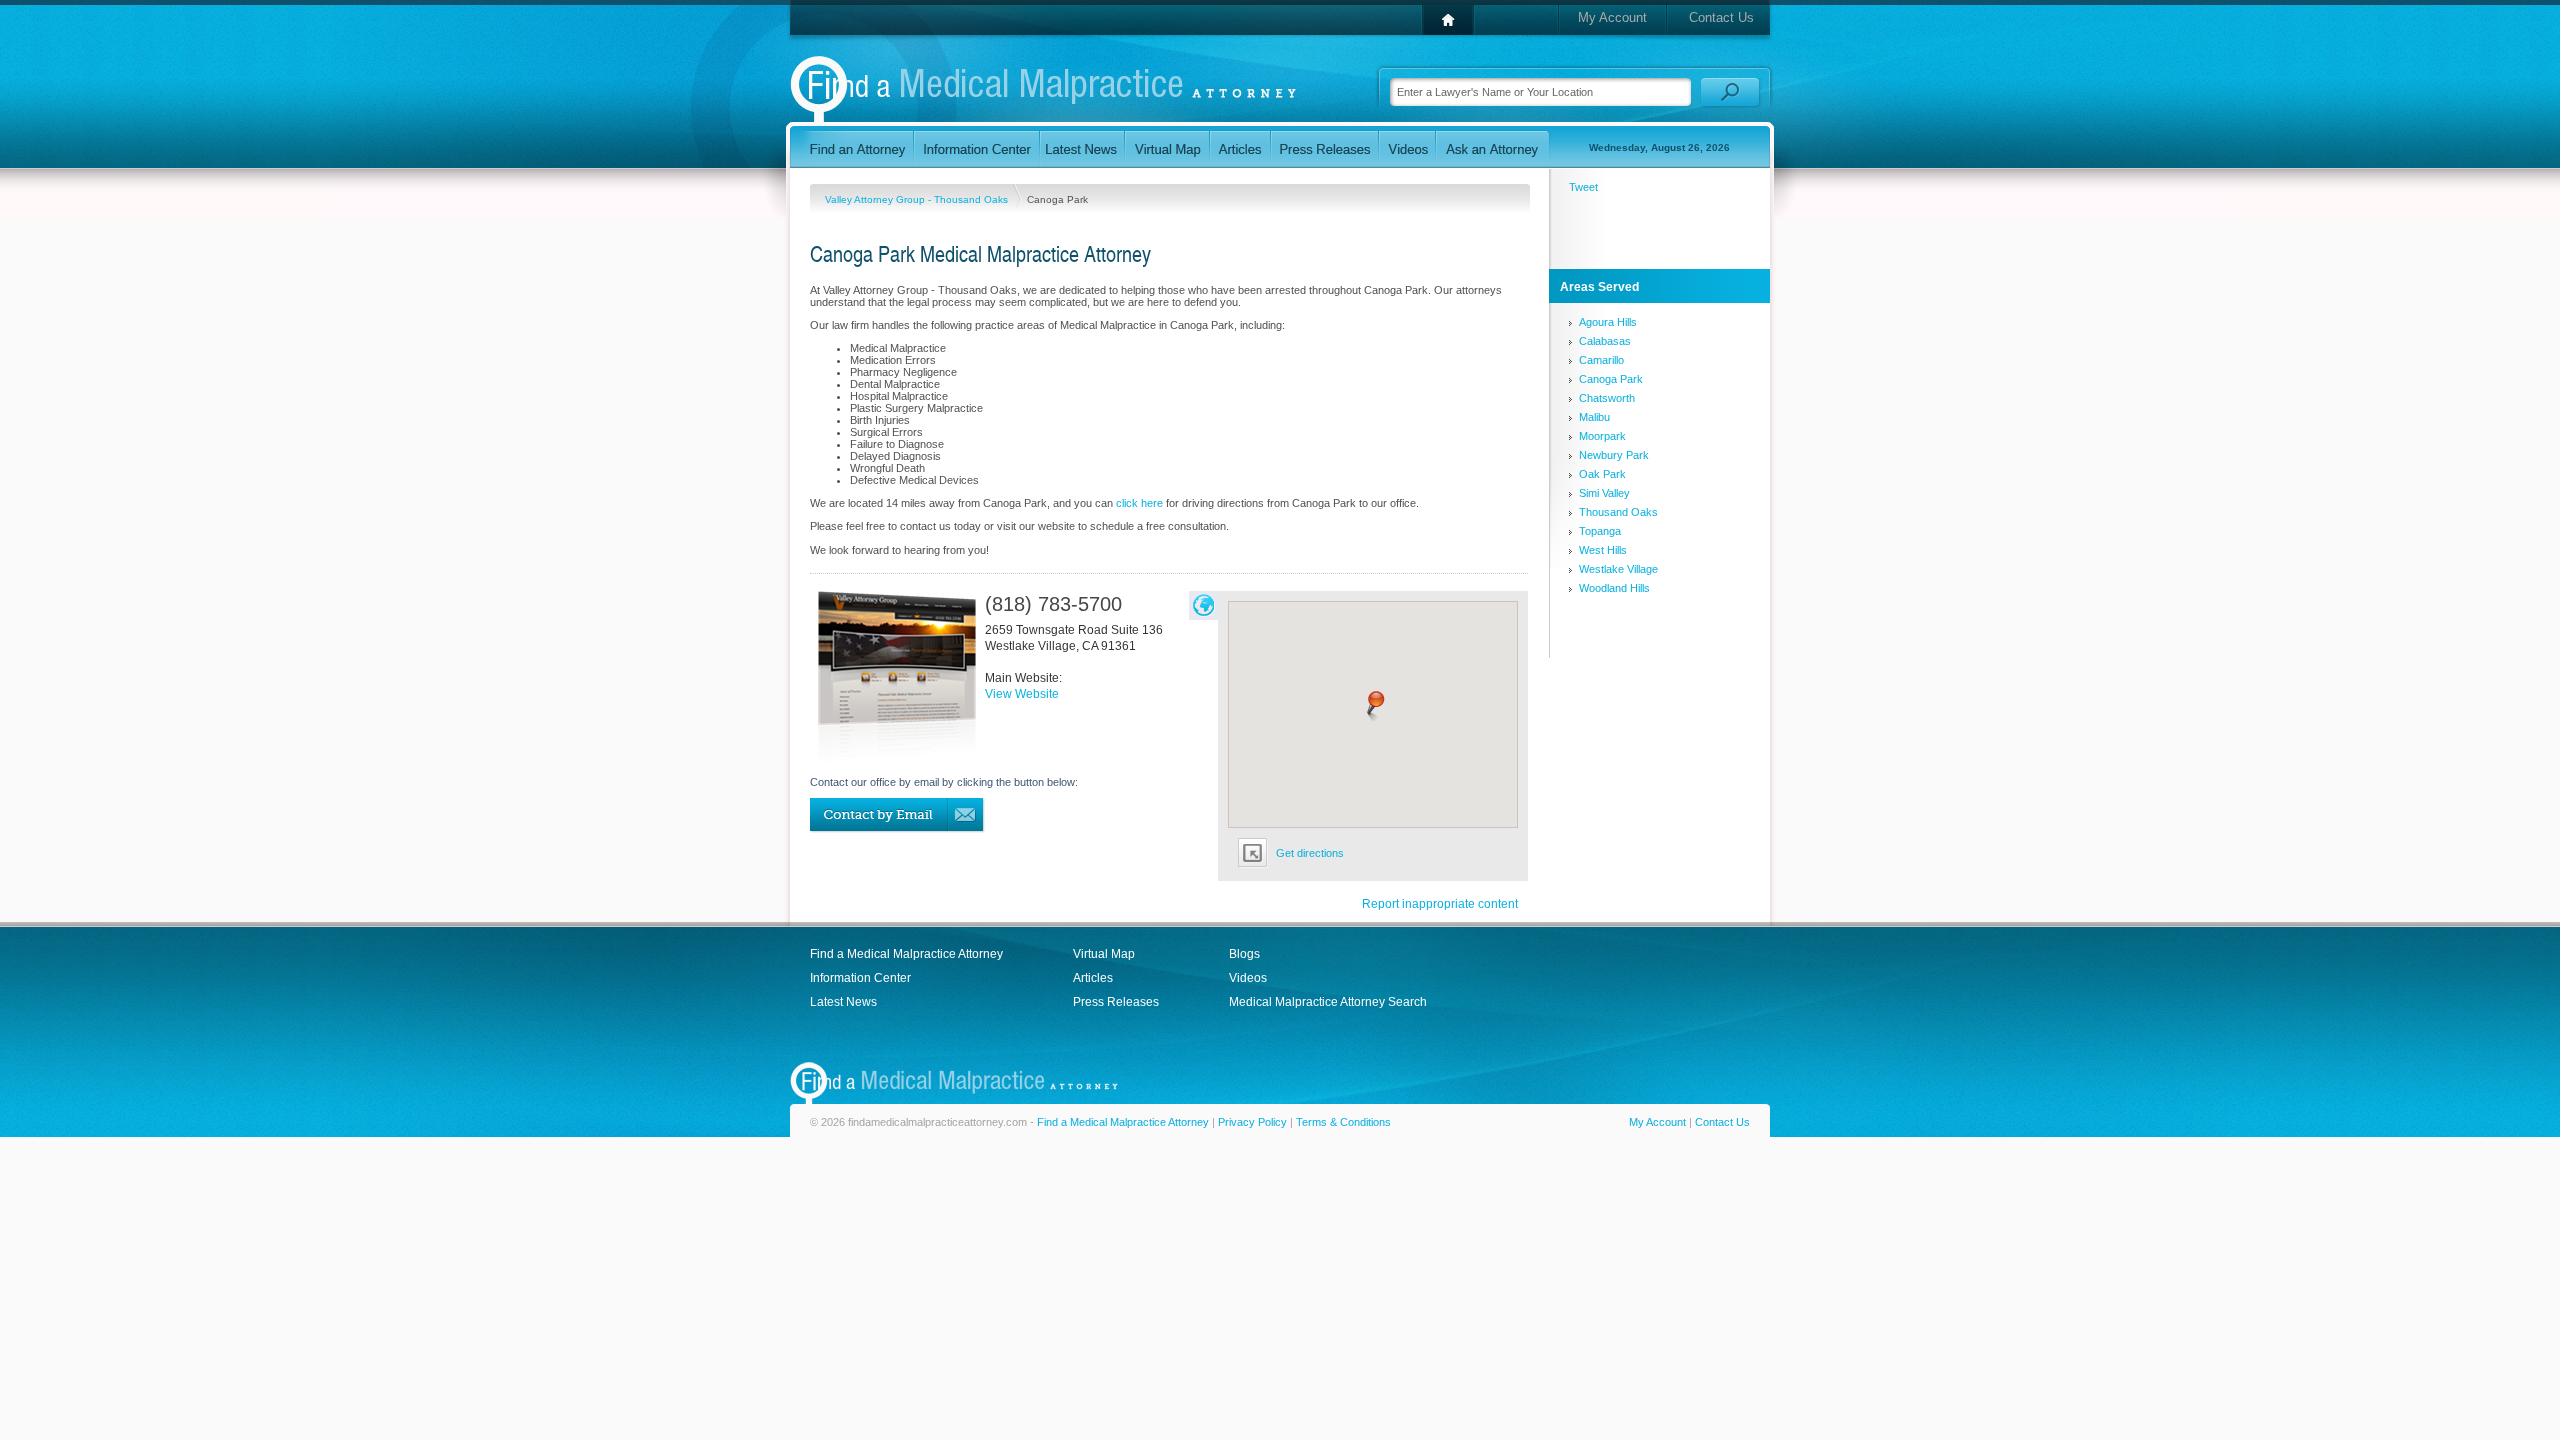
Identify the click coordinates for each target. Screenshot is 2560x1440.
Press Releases (1116, 1002)
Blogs (1244, 954)
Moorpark (1602, 436)
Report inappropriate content (1440, 904)
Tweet (1583, 187)
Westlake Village (1618, 569)
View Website (1022, 694)
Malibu (1594, 417)
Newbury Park (1614, 455)
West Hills (1603, 550)
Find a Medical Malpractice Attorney (906, 954)
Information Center (860, 978)
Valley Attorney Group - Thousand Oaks (918, 199)
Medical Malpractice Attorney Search (1328, 1002)
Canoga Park (1611, 379)
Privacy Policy (1252, 1122)
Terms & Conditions (1343, 1122)
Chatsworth (1607, 398)
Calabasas (1605, 341)
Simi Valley (1604, 493)
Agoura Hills (1608, 322)
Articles (1093, 978)
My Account (1612, 17)
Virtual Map (1104, 954)
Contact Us (1721, 17)
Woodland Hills (1614, 588)
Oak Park (1602, 474)
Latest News (843, 1002)
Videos (1248, 978)
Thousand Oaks (1618, 512)
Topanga (1600, 531)
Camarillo (1601, 360)
